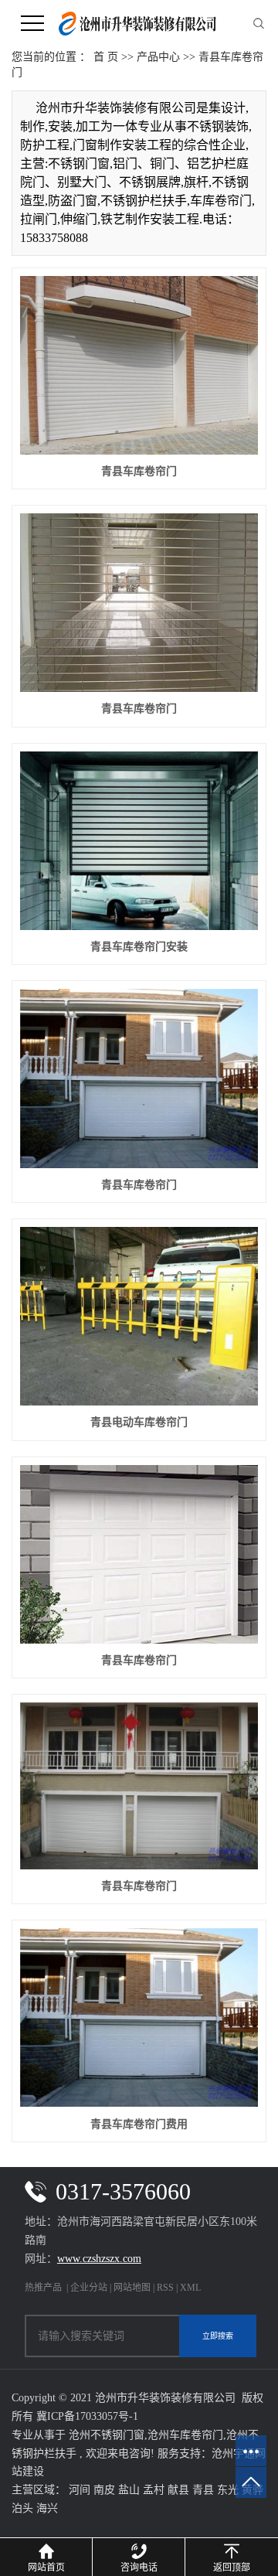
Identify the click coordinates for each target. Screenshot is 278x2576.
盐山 (129, 2490)
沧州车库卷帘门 (185, 2435)
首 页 (106, 57)
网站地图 (133, 2288)
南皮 (104, 2490)
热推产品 (43, 2288)
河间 (80, 2490)
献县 (178, 2490)
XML (190, 2288)
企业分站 (89, 2288)
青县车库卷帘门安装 (139, 947)
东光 (228, 2490)
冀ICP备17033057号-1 (87, 2416)
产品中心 (158, 57)
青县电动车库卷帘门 (139, 1422)
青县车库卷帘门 (139, 471)
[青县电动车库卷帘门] (139, 1316)
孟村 (154, 2490)
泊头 (22, 2508)
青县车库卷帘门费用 (139, 2124)
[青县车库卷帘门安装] (139, 841)
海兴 (47, 2508)
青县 (203, 2490)
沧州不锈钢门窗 (107, 2435)
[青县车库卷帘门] (139, 365)
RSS (165, 2288)
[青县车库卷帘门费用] (139, 2017)
